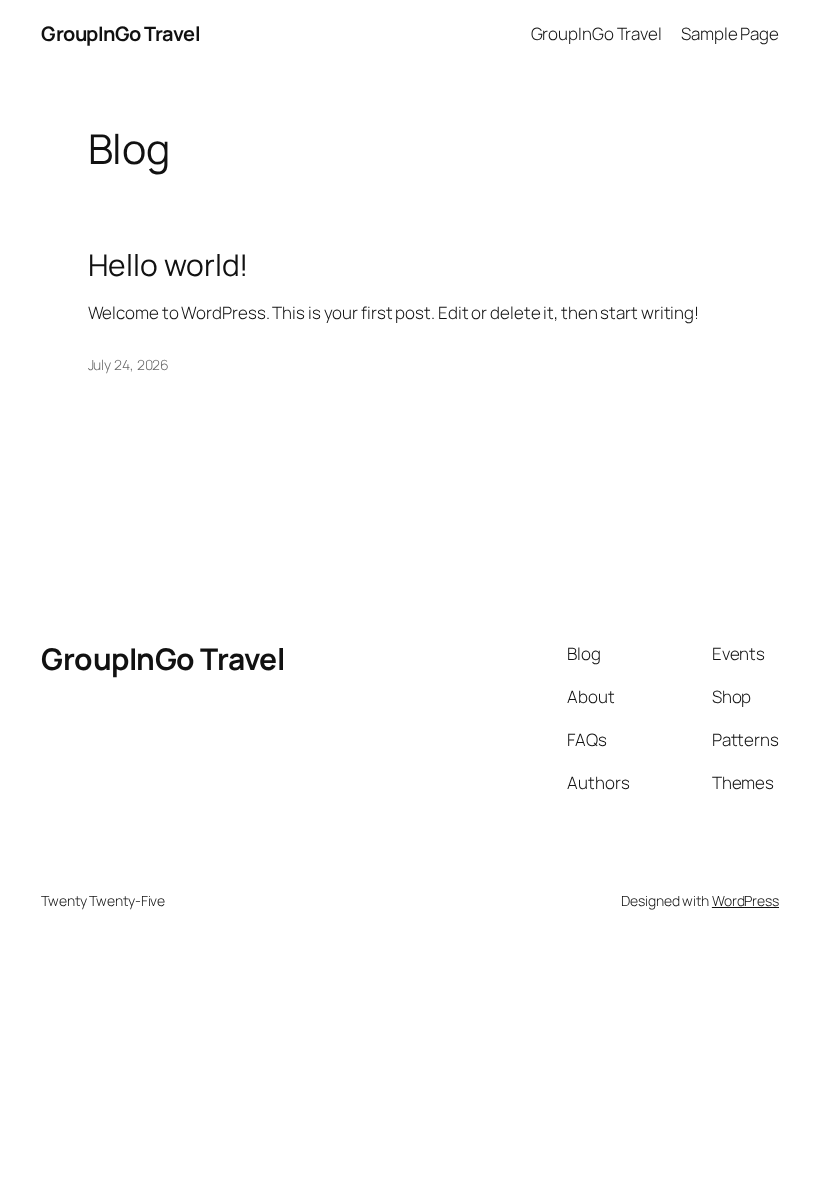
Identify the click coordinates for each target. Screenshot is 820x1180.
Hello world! (168, 265)
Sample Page (730, 33)
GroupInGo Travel (120, 33)
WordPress (745, 900)
